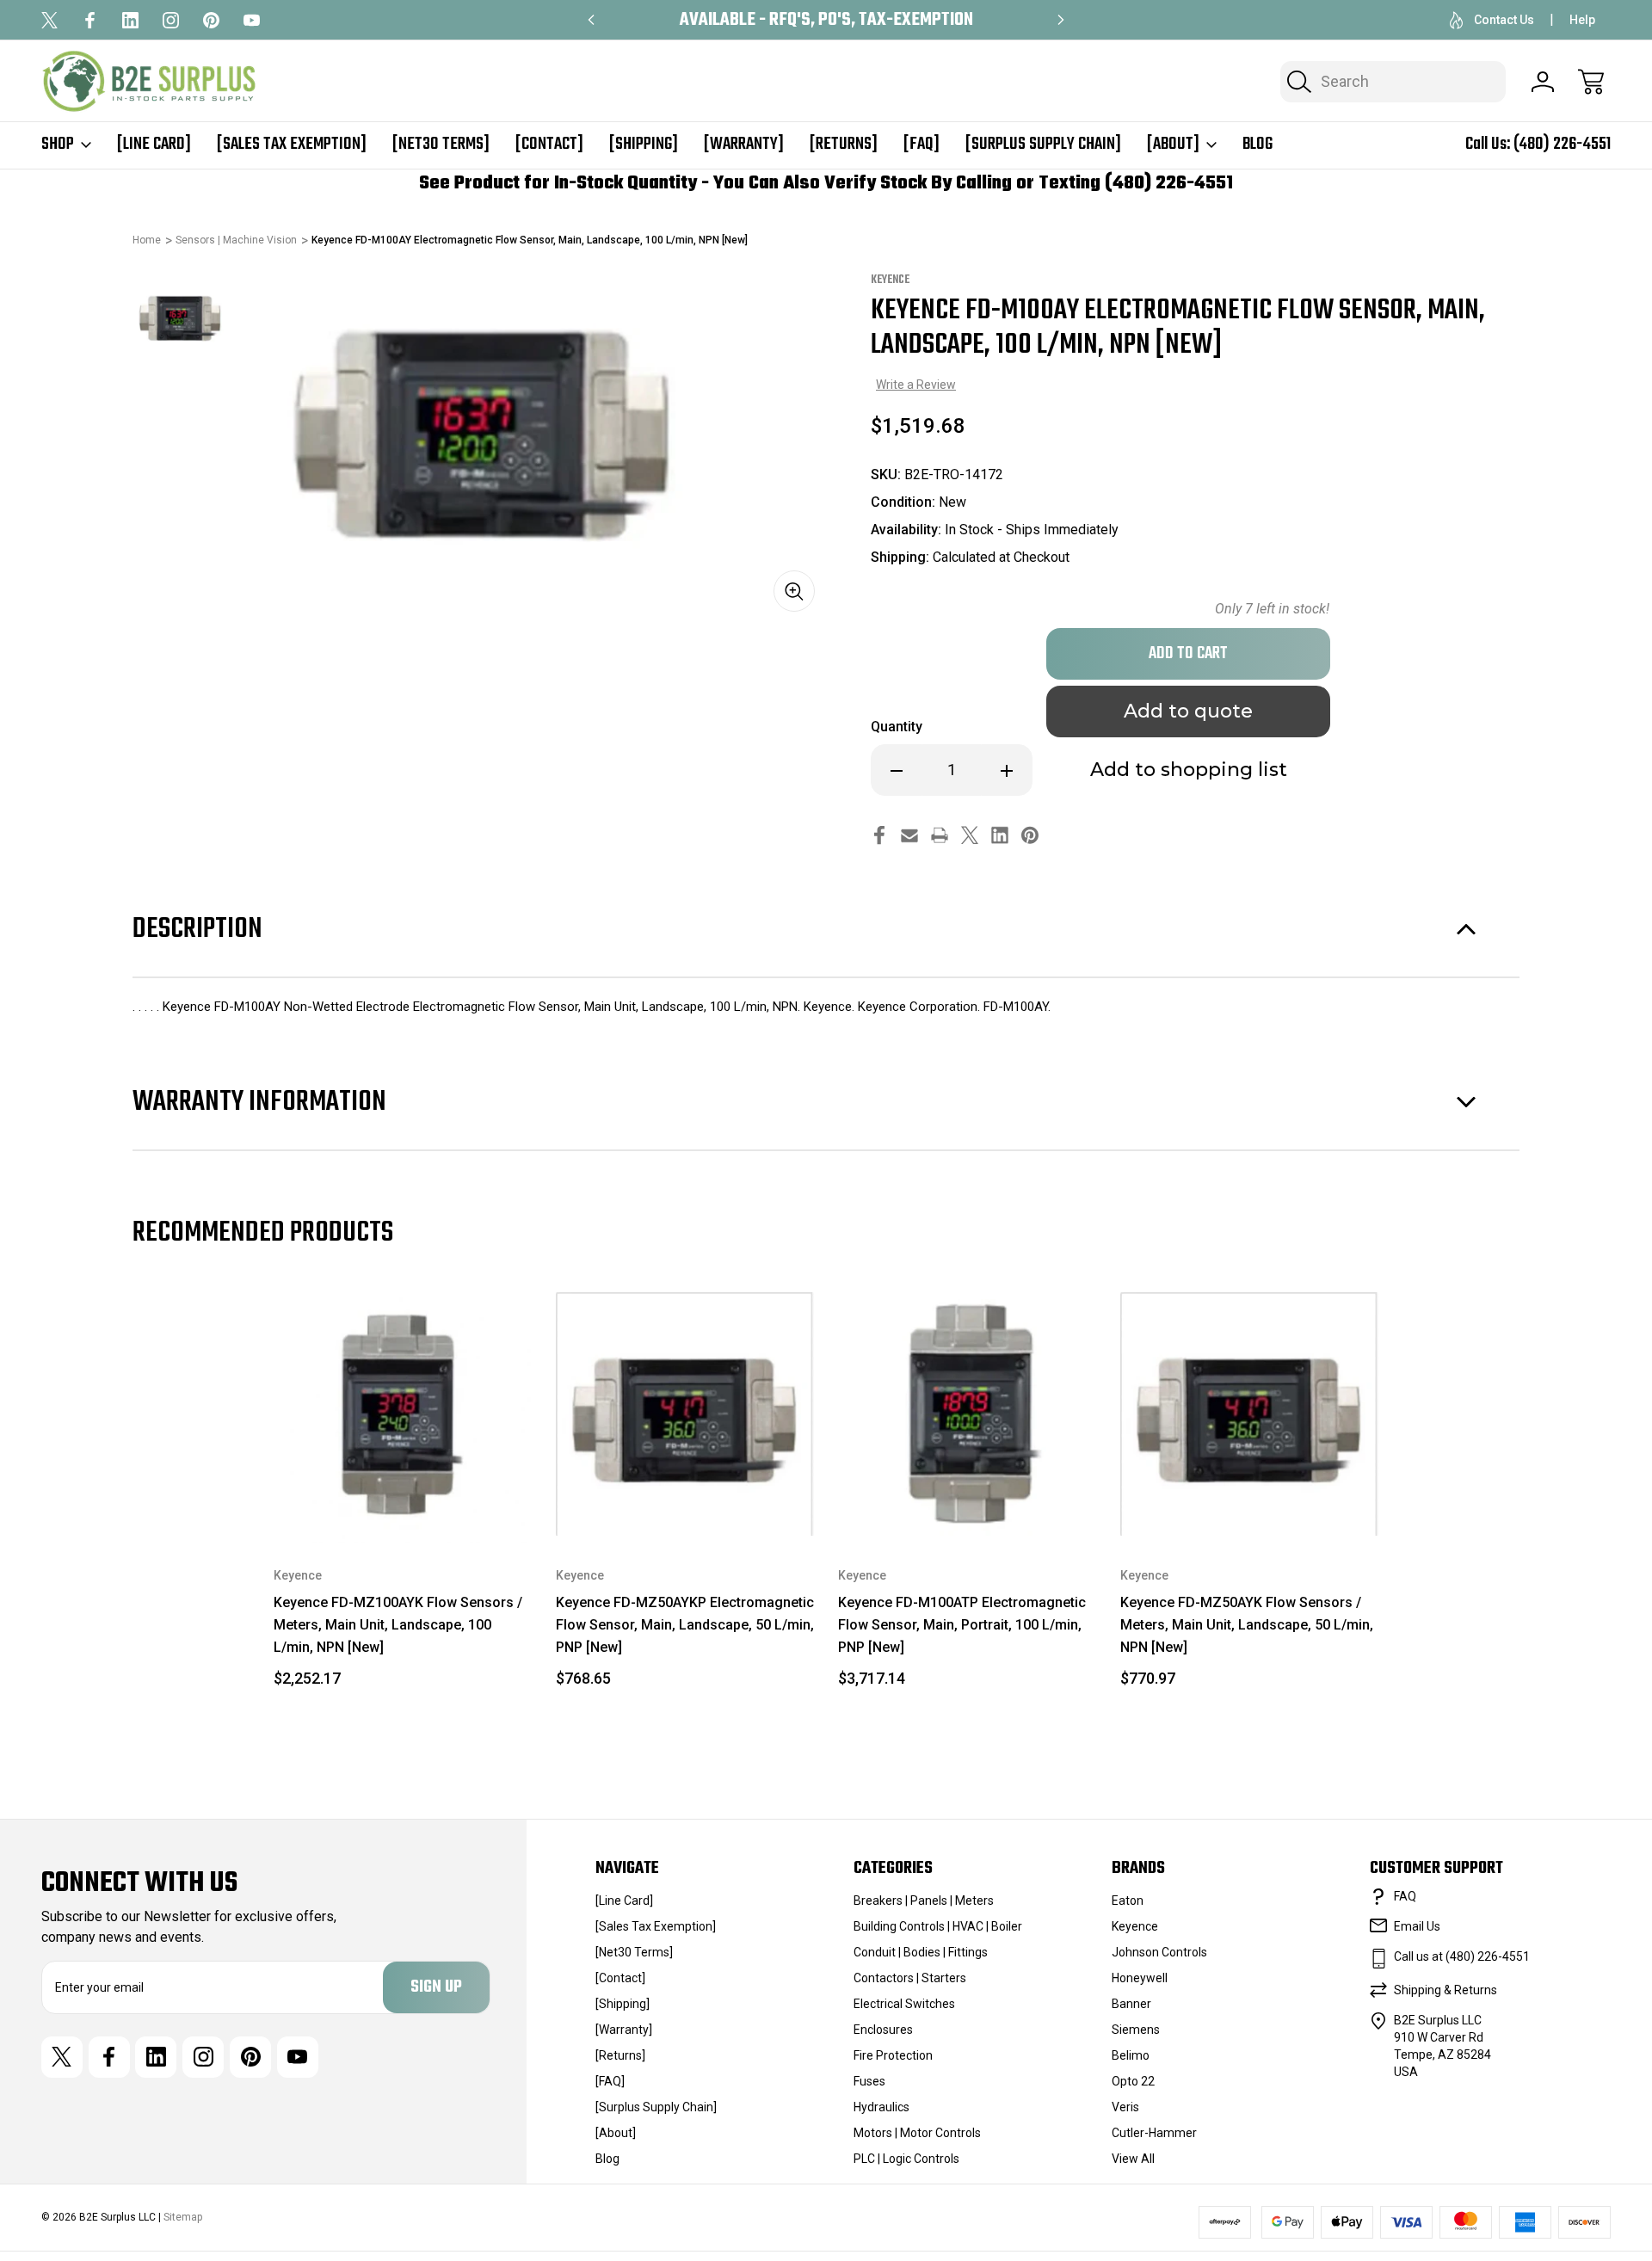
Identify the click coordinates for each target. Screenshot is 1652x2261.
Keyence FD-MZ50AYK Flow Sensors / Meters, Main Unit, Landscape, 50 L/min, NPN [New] (1247, 1625)
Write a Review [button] (916, 385)
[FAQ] (922, 145)
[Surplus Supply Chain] (1043, 145)
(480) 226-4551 (1562, 144)
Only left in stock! (1272, 609)
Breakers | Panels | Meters (924, 1901)
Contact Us (1504, 20)
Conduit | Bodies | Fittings (921, 1952)
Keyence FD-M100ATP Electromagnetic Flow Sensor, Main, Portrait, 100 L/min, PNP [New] (962, 1625)
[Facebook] (90, 20)
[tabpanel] (181, 319)
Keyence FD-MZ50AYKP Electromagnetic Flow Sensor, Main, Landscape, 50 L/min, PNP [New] (685, 1625)
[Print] (940, 835)
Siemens (1136, 2030)
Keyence (1135, 1926)
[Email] (909, 835)
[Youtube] (252, 20)
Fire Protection (893, 2055)
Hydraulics (881, 2107)
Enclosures (883, 2030)
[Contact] (549, 145)
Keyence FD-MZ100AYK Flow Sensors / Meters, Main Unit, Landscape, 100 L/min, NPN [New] (398, 1625)
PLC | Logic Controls (906, 2159)
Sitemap (183, 2217)
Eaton (1128, 1901)
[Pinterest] (211, 20)
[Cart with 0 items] (1591, 82)
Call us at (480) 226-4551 (1462, 1956)
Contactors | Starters (910, 1978)
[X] (49, 20)
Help (1582, 20)
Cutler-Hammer (1154, 2133)
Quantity (897, 727)
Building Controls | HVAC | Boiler (938, 1926)
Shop (58, 145)
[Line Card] (154, 145)
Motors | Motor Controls (917, 2133)
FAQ (1405, 1896)
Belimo (1131, 2055)
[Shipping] (644, 145)
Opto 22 (1133, 2081)
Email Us (1417, 1926)
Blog (1257, 145)
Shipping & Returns (1445, 1990)
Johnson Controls (1159, 1952)
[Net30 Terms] (441, 145)
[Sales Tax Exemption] (292, 145)
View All (1133, 2159)
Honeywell (1140, 1978)
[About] (1173, 145)
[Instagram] (171, 20)
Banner (1131, 2004)
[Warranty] (744, 145)
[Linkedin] (130, 20)
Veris (1125, 2107)
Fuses (869, 2081)
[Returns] (844, 145)
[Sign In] (1543, 82)
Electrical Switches (904, 2004)
